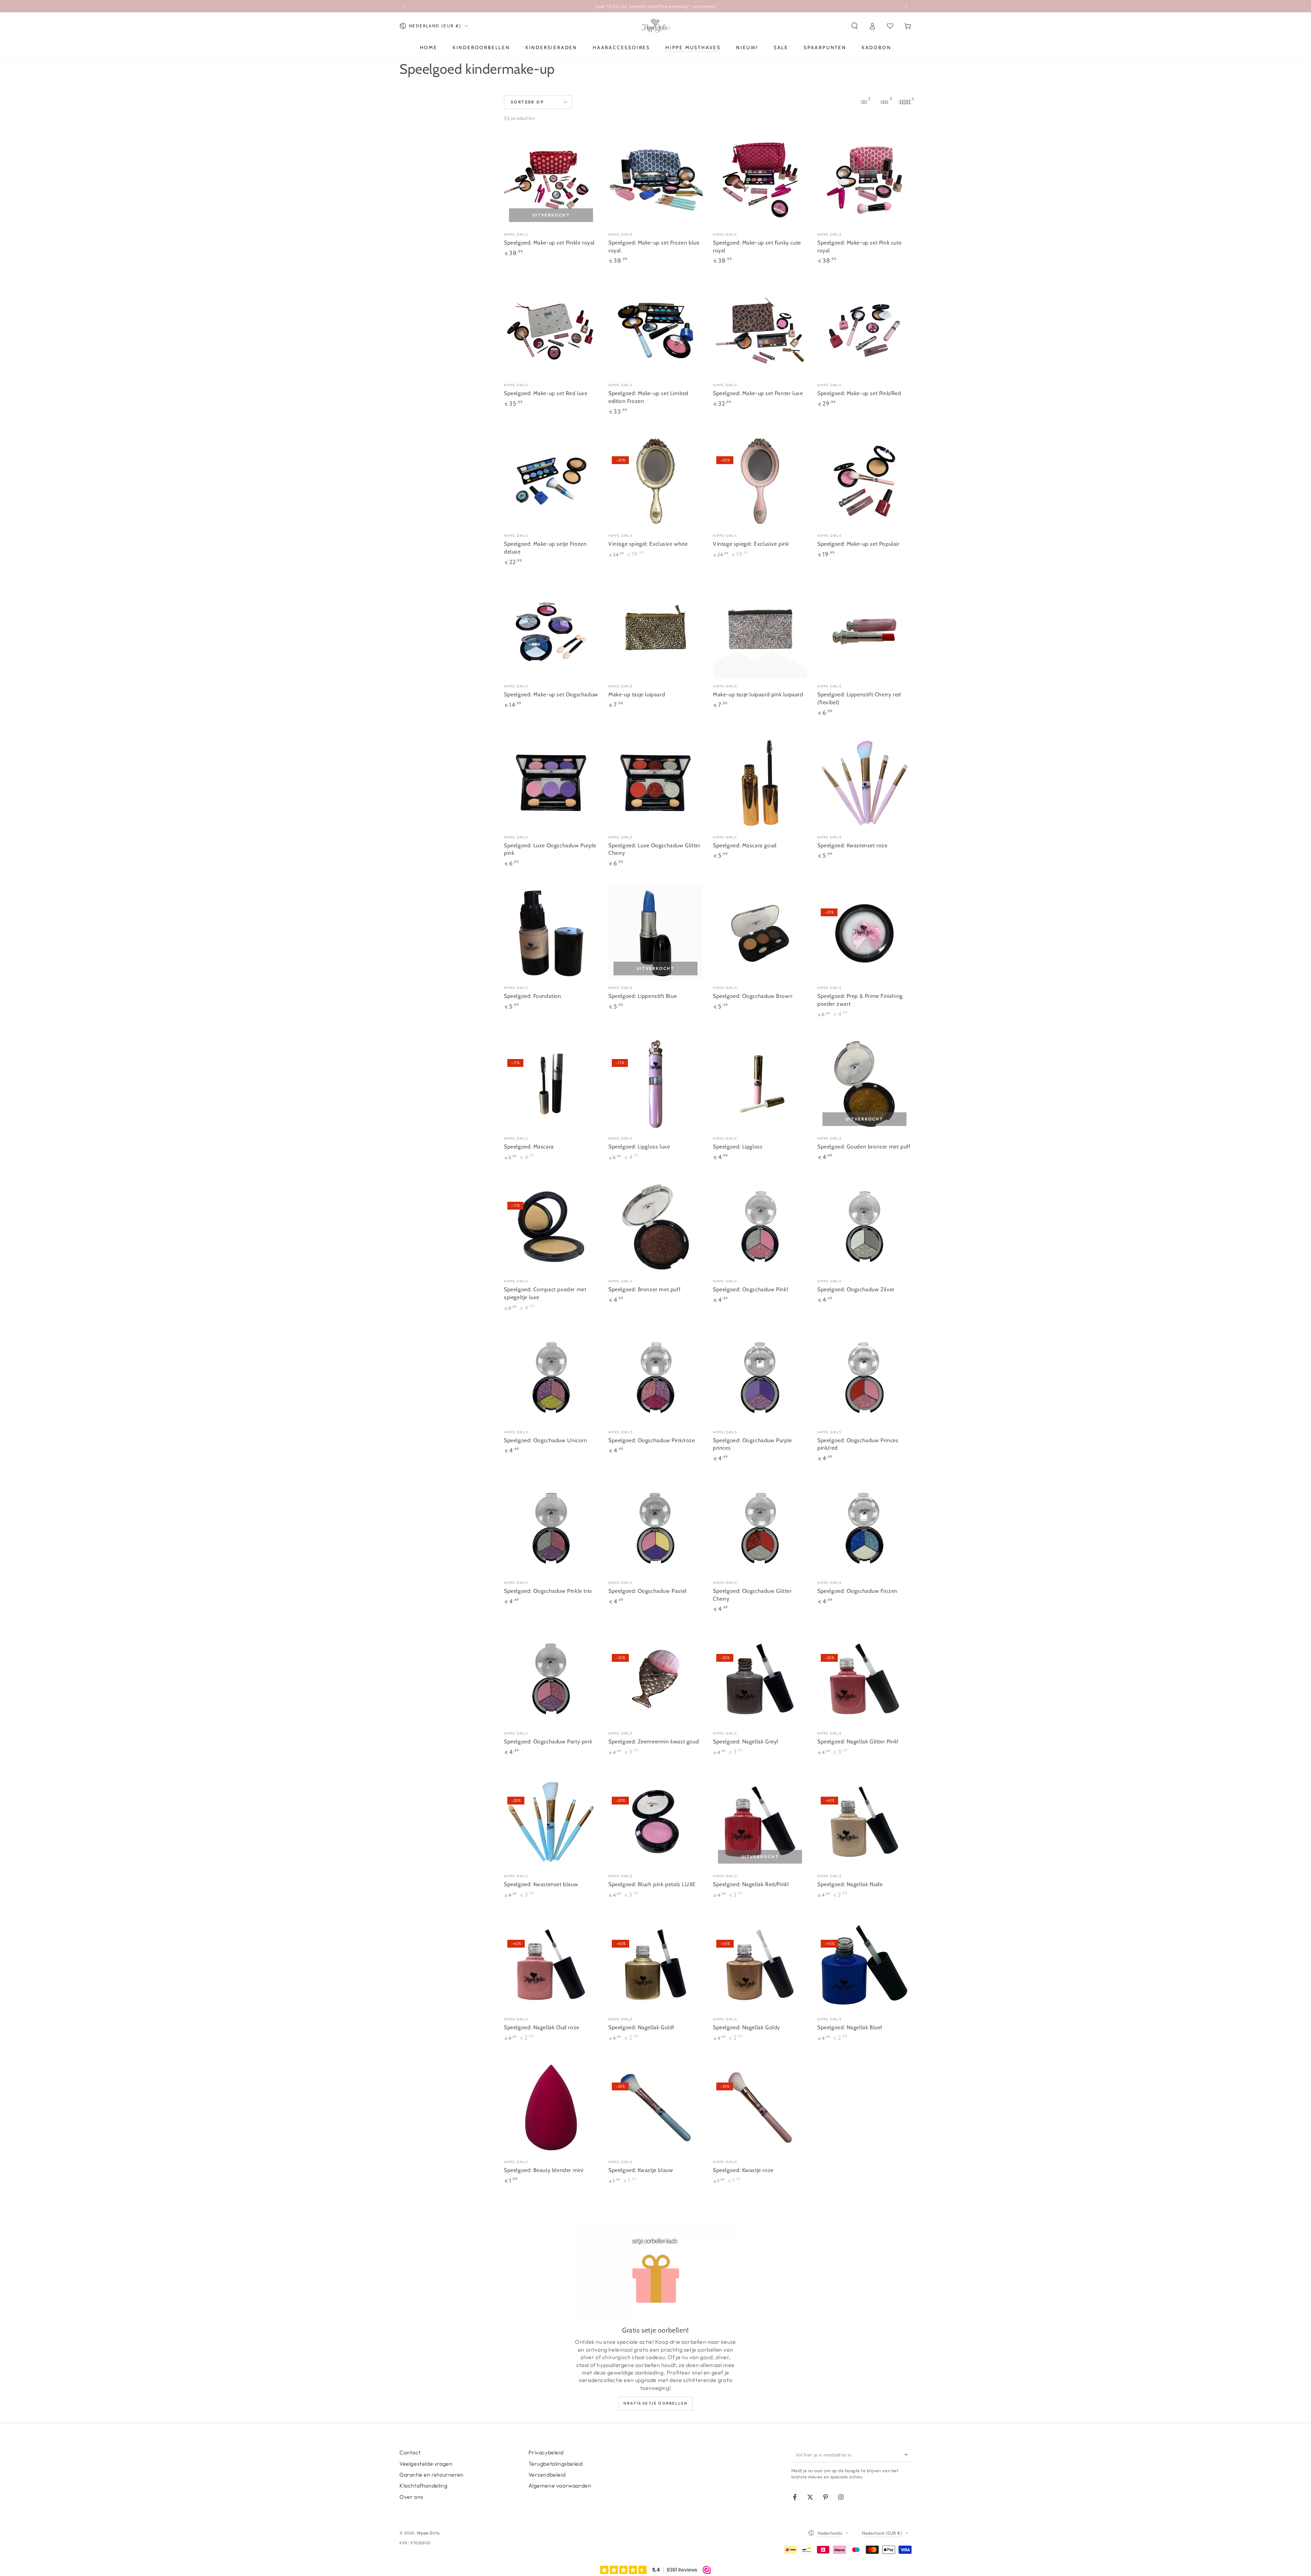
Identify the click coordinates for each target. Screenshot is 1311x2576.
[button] (855, 26)
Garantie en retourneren (432, 2475)
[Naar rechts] (906, 6)
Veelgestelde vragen (426, 2464)
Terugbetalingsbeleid (556, 2464)
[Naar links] (405, 6)
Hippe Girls (428, 2533)
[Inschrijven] (908, 2454)
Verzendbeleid (547, 2475)
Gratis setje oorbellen (655, 2403)
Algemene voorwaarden (560, 2486)
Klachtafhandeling (423, 2486)
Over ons (411, 2497)
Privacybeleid (546, 2452)
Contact (410, 2452)
